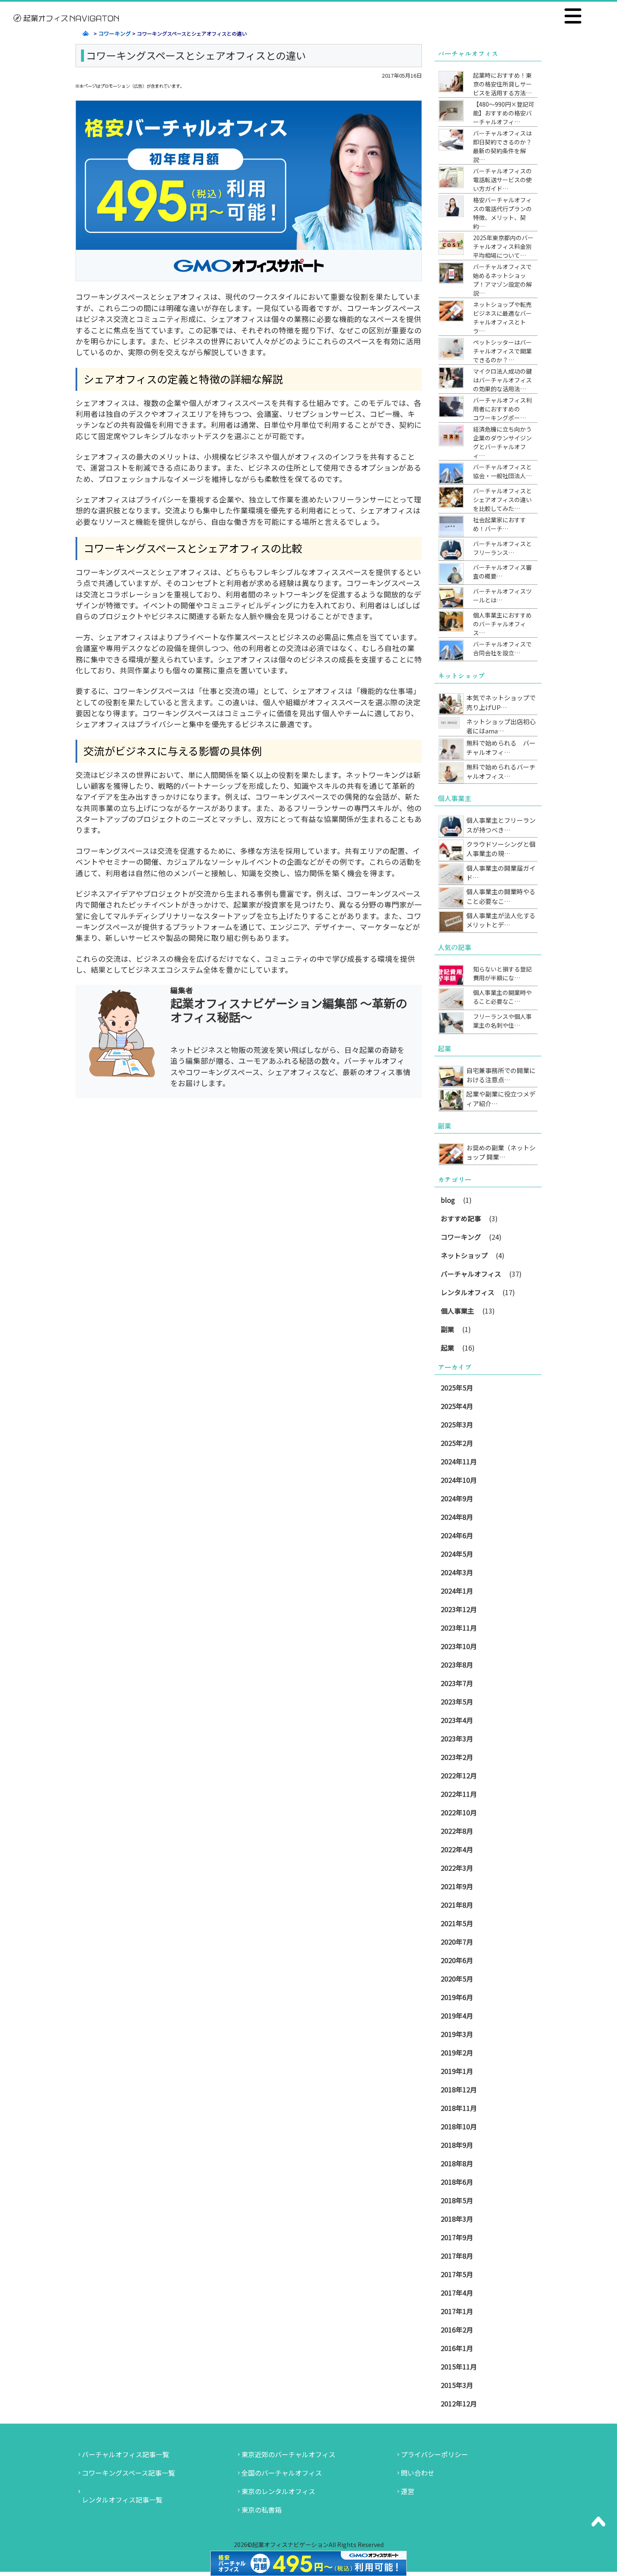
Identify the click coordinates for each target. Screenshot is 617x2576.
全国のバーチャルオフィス (282, 2473)
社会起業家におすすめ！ (499, 524)
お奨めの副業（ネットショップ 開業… (501, 1152)
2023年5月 (457, 1702)
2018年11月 (459, 2108)
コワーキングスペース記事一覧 (128, 2473)
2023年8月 (457, 1665)
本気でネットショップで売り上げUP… (501, 702)
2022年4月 (457, 1849)
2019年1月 (457, 2071)
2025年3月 (457, 1424)
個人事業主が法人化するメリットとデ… (501, 920)
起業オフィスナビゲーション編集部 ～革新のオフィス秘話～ (289, 1010)
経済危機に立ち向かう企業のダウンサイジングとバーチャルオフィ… (502, 442)
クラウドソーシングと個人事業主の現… (501, 849)
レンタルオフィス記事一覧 (122, 2500)
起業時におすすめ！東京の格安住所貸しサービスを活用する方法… (502, 84)
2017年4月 (457, 2293)
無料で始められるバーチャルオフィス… (501, 772)
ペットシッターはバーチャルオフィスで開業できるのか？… (502, 351)
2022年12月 (459, 1775)
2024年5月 (457, 1554)
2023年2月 (457, 1757)
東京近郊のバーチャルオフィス (288, 2454)
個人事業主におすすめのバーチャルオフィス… (502, 624)
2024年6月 (457, 1535)
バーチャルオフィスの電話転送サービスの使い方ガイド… (502, 180)
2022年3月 (457, 1868)
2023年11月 (459, 1628)
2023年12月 (459, 1609)
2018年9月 (457, 2145)
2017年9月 (457, 2237)
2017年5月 (457, 2274)
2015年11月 (459, 2367)
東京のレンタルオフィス (278, 2491)
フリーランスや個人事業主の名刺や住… (502, 1021)
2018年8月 (457, 2163)
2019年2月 (457, 2052)
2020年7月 (457, 1942)
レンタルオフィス (468, 1292)
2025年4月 (457, 1406)
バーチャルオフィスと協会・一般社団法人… (502, 471)
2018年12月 (459, 2089)
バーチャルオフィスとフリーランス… (502, 548)
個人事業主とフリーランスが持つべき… (501, 825)
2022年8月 (457, 1831)
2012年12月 (459, 2403)
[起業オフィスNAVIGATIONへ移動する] (84, 33)
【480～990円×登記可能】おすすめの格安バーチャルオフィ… (504, 113)
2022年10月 (459, 1812)
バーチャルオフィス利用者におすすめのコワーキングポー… (502, 409)
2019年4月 (457, 2016)
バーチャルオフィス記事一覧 (125, 2454)
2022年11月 (459, 1794)
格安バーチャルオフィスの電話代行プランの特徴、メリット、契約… (502, 213)
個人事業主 (458, 1311)
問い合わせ (418, 2473)
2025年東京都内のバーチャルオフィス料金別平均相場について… (503, 246)
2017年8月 (457, 2256)
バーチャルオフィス (471, 1274)
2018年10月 (459, 2126)
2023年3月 (457, 1738)
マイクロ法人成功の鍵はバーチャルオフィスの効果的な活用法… (502, 380)
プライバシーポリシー (434, 2454)
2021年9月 (457, 1886)
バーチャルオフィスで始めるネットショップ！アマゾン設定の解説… (502, 280)
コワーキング (461, 1237)
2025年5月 (457, 1387)
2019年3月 (457, 2034)
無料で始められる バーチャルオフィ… (501, 748)
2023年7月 (457, 1683)
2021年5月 (457, 1923)
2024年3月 (457, 1572)
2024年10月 (459, 1480)
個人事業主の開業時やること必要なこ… (501, 896)
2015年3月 (457, 2385)
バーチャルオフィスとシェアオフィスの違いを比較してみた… (502, 500)
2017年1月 (457, 2311)
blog (448, 1200)
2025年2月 (457, 1443)
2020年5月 (457, 1979)
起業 (447, 1348)
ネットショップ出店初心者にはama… (501, 726)
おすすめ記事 (461, 1218)
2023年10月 (459, 1646)
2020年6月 (457, 1960)
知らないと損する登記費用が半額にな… (502, 973)
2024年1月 (457, 1591)
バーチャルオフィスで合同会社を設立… (502, 648)
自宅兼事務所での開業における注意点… (501, 1075)
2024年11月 (459, 1461)
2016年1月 (457, 2348)
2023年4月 (457, 1720)
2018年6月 (457, 2182)
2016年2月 (457, 2330)
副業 (447, 1329)
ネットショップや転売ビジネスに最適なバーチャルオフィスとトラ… (502, 318)
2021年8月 (457, 1905)
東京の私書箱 (261, 2510)
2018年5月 (457, 2200)
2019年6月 (457, 1997)
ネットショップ (464, 1255)
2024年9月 (457, 1498)
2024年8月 (457, 1517)
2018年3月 (457, 2219)
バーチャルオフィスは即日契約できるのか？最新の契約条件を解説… (502, 146)
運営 (408, 2491)
